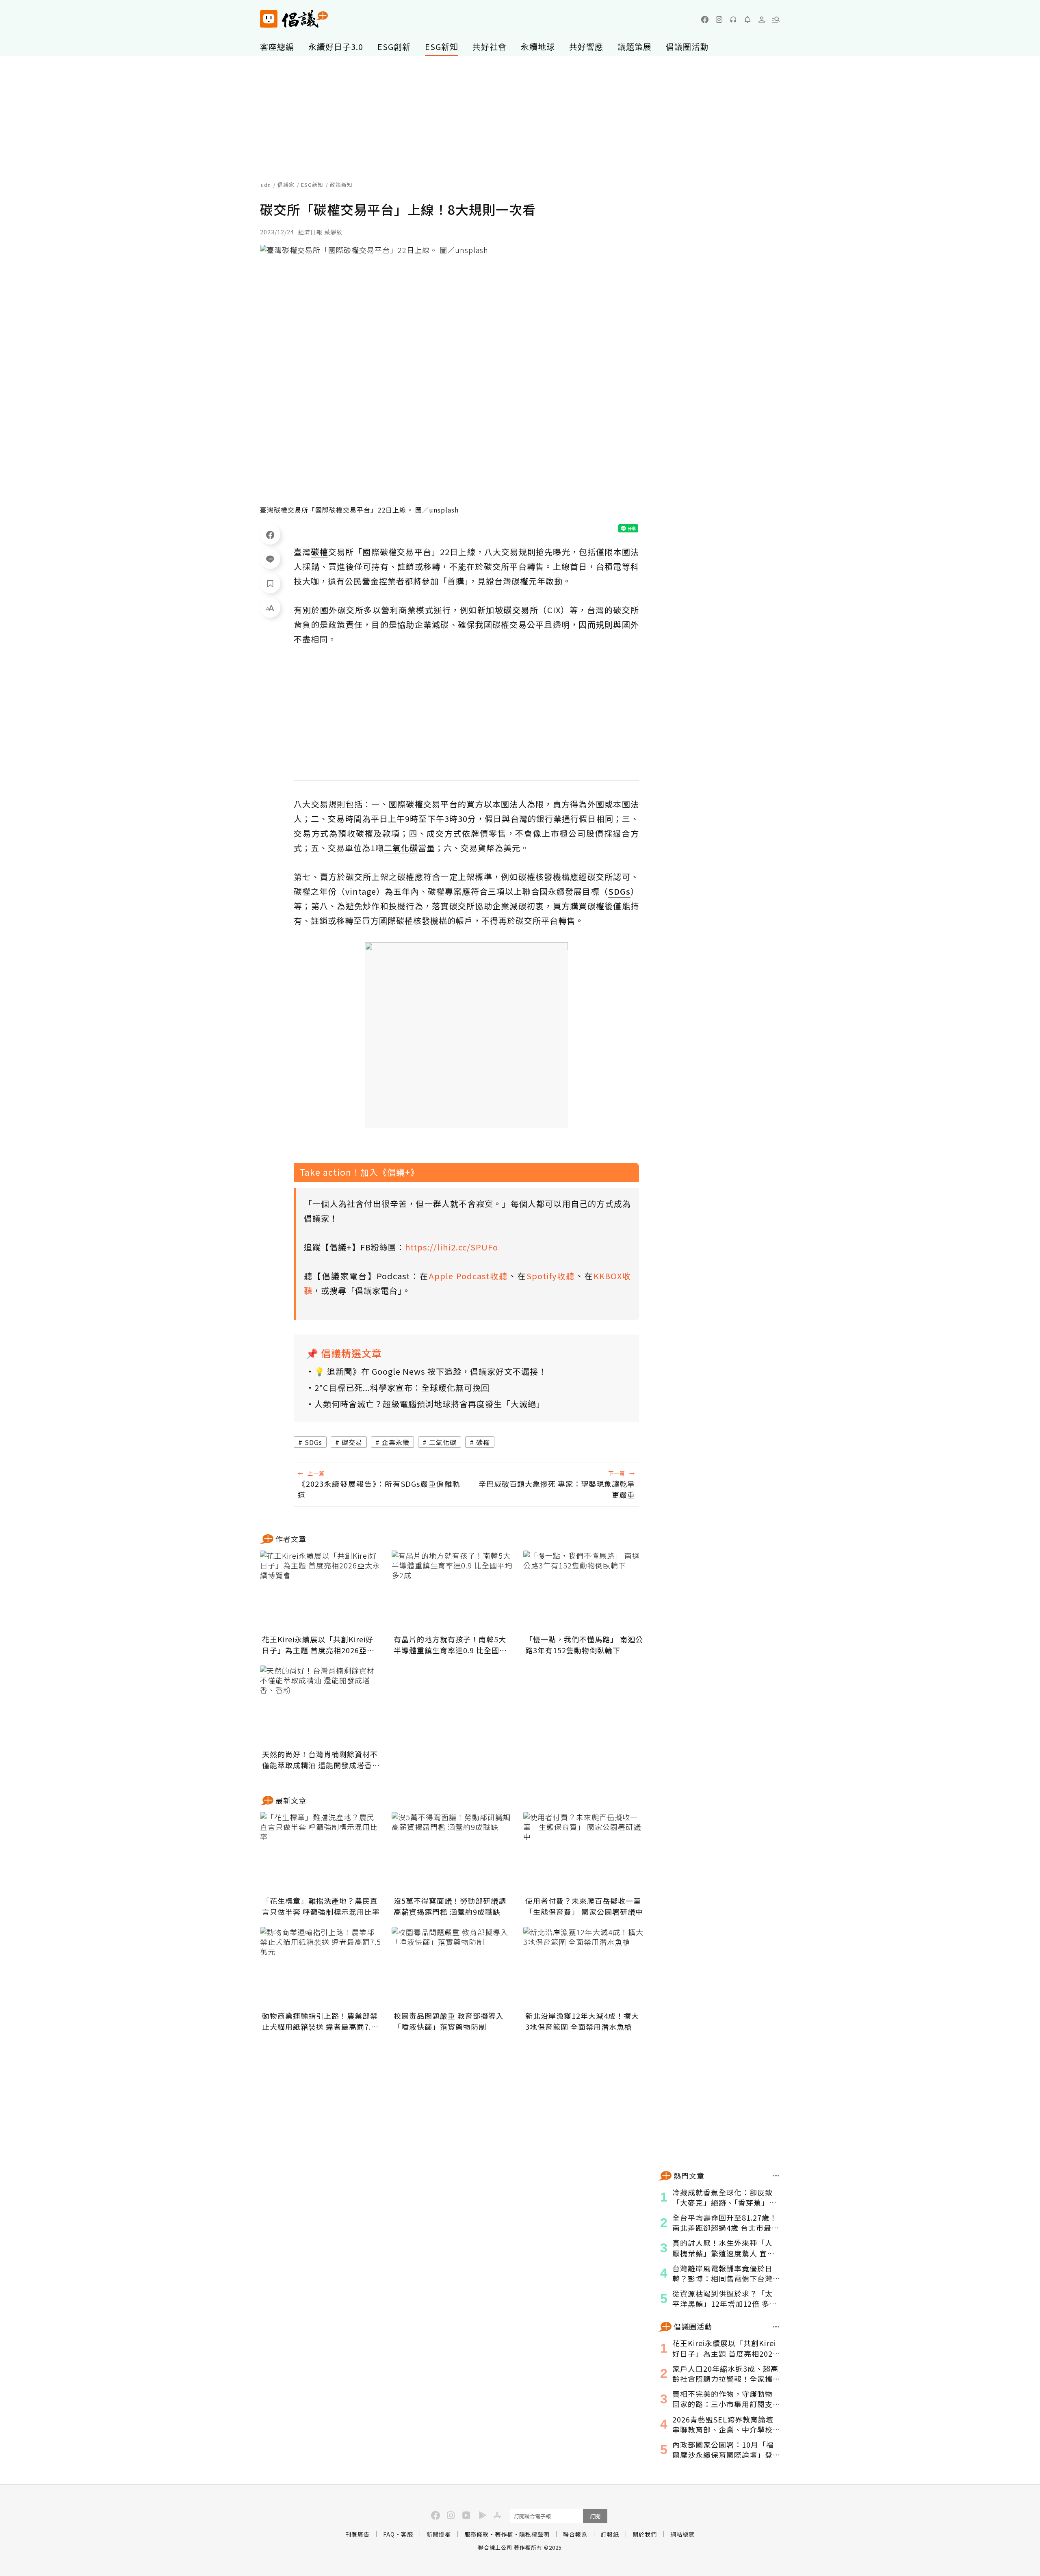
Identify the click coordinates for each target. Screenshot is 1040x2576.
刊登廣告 (357, 2534)
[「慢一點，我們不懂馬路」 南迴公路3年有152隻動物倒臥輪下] (584, 1591)
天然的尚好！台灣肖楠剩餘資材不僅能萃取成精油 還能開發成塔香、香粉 (321, 1760)
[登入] (762, 19)
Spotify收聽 (551, 1276)
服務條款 (477, 2534)
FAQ (389, 2534)
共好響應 (586, 47)
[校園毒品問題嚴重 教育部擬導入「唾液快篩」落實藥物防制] (453, 1968)
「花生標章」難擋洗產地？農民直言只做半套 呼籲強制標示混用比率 (321, 1906)
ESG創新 (394, 47)
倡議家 (286, 185)
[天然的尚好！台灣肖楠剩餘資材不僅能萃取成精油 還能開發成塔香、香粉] (321, 1706)
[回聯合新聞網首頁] (269, 19)
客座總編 (277, 47)
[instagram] (719, 19)
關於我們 (645, 2534)
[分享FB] (270, 534)
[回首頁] (294, 19)
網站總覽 (682, 2534)
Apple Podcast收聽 (468, 1276)
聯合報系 (575, 2534)
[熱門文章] (776, 2176)
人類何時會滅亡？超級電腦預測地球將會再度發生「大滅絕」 (430, 1404)
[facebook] (705, 19)
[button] (776, 19)
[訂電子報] (747, 19)
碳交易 (352, 1442)
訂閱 (595, 2516)
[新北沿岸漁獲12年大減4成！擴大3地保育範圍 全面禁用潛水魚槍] (584, 1968)
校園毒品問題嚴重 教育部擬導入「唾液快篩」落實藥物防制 (449, 2021)
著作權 (504, 2534)
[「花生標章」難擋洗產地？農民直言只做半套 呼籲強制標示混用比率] (321, 1853)
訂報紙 (610, 2534)
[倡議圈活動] (776, 2327)
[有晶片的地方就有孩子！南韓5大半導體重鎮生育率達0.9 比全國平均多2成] (453, 1591)
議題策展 (635, 47)
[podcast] (733, 19)
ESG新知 (442, 47)
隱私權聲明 (534, 2534)
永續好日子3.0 (336, 47)
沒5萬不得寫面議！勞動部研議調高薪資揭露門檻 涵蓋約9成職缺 (450, 1906)
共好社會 (490, 47)
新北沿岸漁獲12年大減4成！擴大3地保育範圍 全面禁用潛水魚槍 (582, 2021)
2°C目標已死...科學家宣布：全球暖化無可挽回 (402, 1387)
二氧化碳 (443, 1442)
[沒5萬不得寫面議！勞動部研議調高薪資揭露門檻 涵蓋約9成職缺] (453, 1853)
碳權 (483, 1442)
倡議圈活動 (687, 47)
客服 (407, 2534)
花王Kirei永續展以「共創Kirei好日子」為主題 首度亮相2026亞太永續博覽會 (318, 1645)
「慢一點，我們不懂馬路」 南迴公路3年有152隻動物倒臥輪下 (584, 1645)
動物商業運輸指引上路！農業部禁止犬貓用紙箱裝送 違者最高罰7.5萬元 (320, 2021)
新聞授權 (439, 2534)
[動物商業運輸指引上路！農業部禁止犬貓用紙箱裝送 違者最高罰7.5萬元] (321, 1968)
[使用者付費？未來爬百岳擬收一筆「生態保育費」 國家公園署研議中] (584, 1853)
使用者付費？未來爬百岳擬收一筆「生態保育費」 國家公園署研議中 (584, 1906)
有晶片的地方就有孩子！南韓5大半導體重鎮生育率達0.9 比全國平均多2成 (450, 1645)
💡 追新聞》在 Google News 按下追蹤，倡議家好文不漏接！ (431, 1371)
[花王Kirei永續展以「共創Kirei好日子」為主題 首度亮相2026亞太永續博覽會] (321, 1591)
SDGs (313, 1442)
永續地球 (538, 47)
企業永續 (396, 1442)
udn (266, 185)
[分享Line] (270, 559)
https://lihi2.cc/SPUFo (452, 1247)
